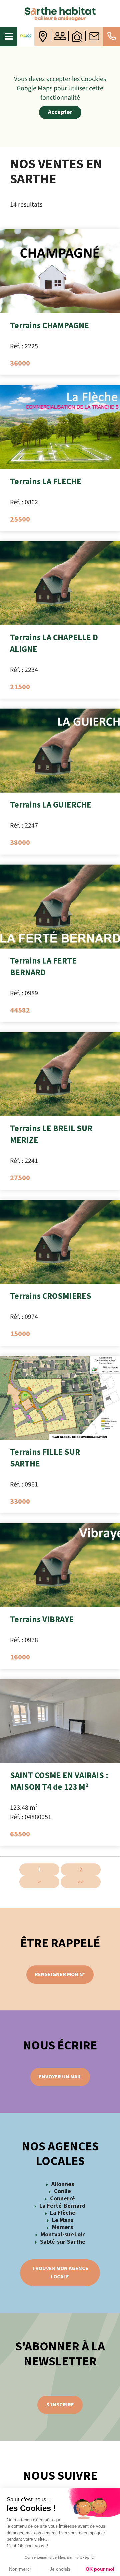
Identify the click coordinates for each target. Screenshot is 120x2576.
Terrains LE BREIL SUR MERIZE (51, 1134)
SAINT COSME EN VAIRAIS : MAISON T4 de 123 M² (59, 1781)
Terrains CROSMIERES (51, 1296)
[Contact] (94, 36)
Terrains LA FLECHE (46, 482)
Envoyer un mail (60, 2077)
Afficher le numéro (111, 36)
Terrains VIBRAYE (42, 1619)
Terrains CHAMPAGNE (49, 326)
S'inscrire (60, 2405)
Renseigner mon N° (60, 1974)
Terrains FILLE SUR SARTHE (45, 1458)
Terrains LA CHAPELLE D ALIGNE (54, 643)
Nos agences (43, 36)
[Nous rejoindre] (60, 36)
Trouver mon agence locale (60, 2273)
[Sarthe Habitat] (60, 13)
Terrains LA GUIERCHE (51, 805)
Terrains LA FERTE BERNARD (43, 967)
